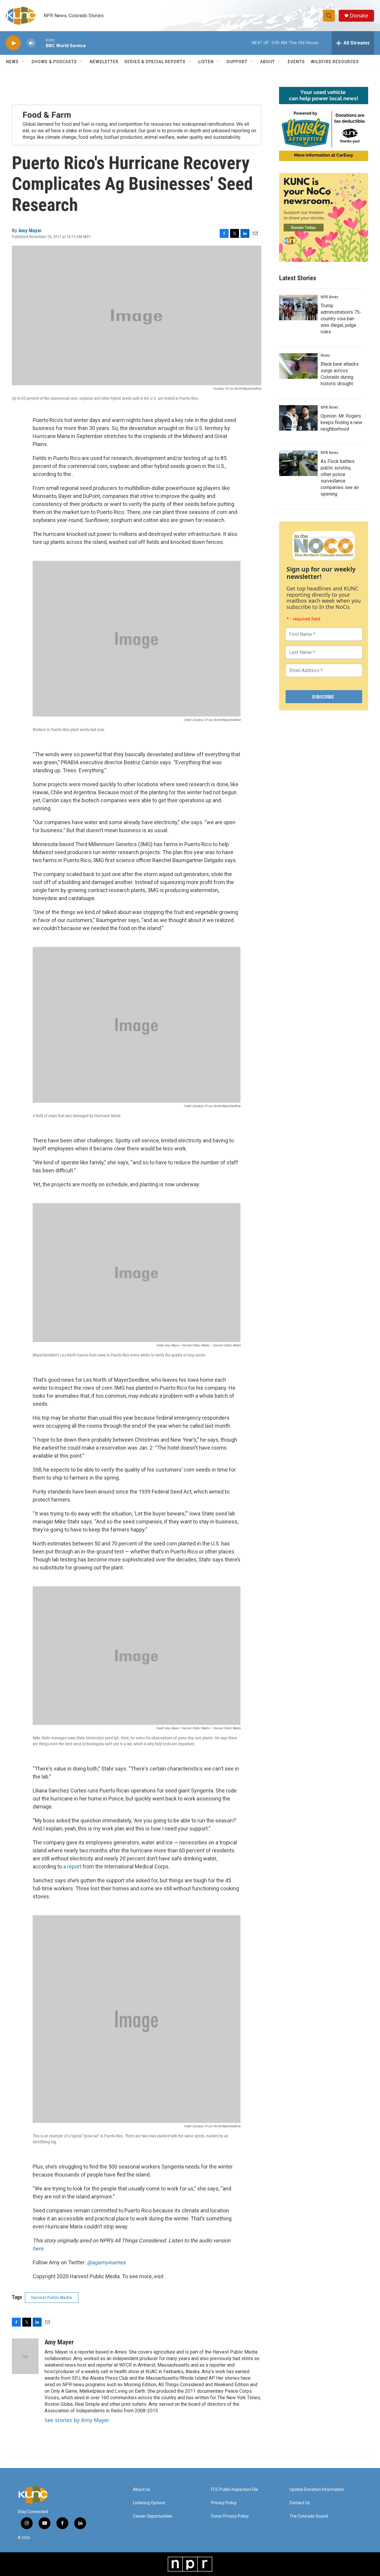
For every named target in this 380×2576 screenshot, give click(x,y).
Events (296, 62)
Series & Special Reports (155, 62)
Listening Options (149, 2503)
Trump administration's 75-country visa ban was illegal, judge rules (341, 319)
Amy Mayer (30, 230)
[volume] (31, 43)
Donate (359, 16)
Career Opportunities (153, 2516)
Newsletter (104, 62)
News (325, 355)
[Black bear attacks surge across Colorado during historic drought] (298, 366)
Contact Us (300, 2503)
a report (72, 1866)
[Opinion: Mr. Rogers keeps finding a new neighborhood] (298, 418)
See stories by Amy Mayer (77, 2420)
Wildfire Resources (335, 62)
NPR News (329, 297)
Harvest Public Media (52, 2298)
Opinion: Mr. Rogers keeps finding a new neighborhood (341, 422)
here (38, 2248)
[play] (13, 43)
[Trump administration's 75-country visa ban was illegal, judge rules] (298, 308)
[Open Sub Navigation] (23, 62)
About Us (142, 2490)
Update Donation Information (317, 2490)
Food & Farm (47, 115)
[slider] (41, 43)
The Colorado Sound (309, 2516)
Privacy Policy (224, 2503)
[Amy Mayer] (25, 2356)
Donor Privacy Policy (230, 2516)
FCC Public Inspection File (235, 2490)
